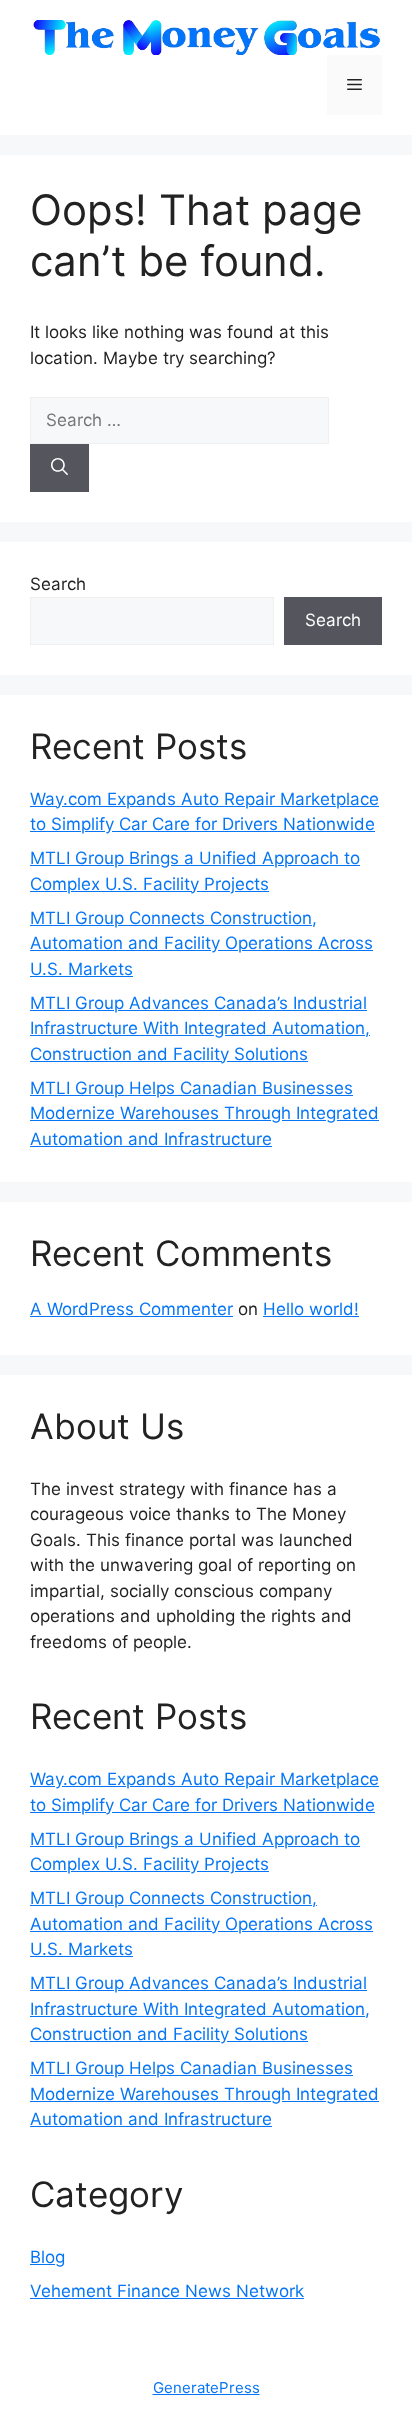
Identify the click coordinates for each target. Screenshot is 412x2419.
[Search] (59, 468)
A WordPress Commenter (131, 1309)
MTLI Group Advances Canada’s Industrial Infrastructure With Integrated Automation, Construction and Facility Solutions (200, 1028)
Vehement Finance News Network (167, 2291)
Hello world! (311, 1309)
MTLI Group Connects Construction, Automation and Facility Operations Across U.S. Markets (201, 943)
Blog (47, 2257)
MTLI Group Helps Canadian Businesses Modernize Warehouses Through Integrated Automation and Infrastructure (204, 1113)
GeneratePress (206, 2387)
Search (58, 584)
